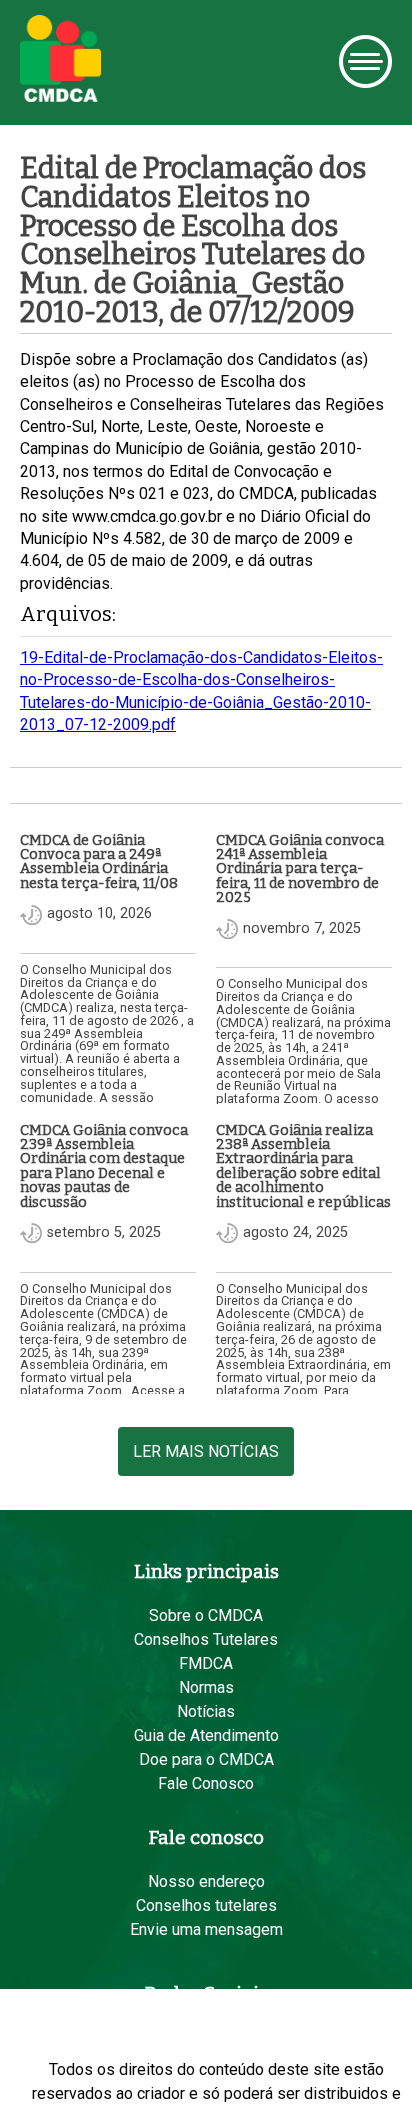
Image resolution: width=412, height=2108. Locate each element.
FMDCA (206, 1663)
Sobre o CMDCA (206, 1615)
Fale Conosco (206, 1783)
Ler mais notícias (206, 1451)
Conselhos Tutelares (206, 1639)
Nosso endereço (206, 1881)
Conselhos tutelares (206, 1905)
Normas (206, 1687)
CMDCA (60, 59)
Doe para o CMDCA (206, 1759)
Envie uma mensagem (206, 1929)
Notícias (206, 1711)
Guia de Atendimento (206, 1735)
